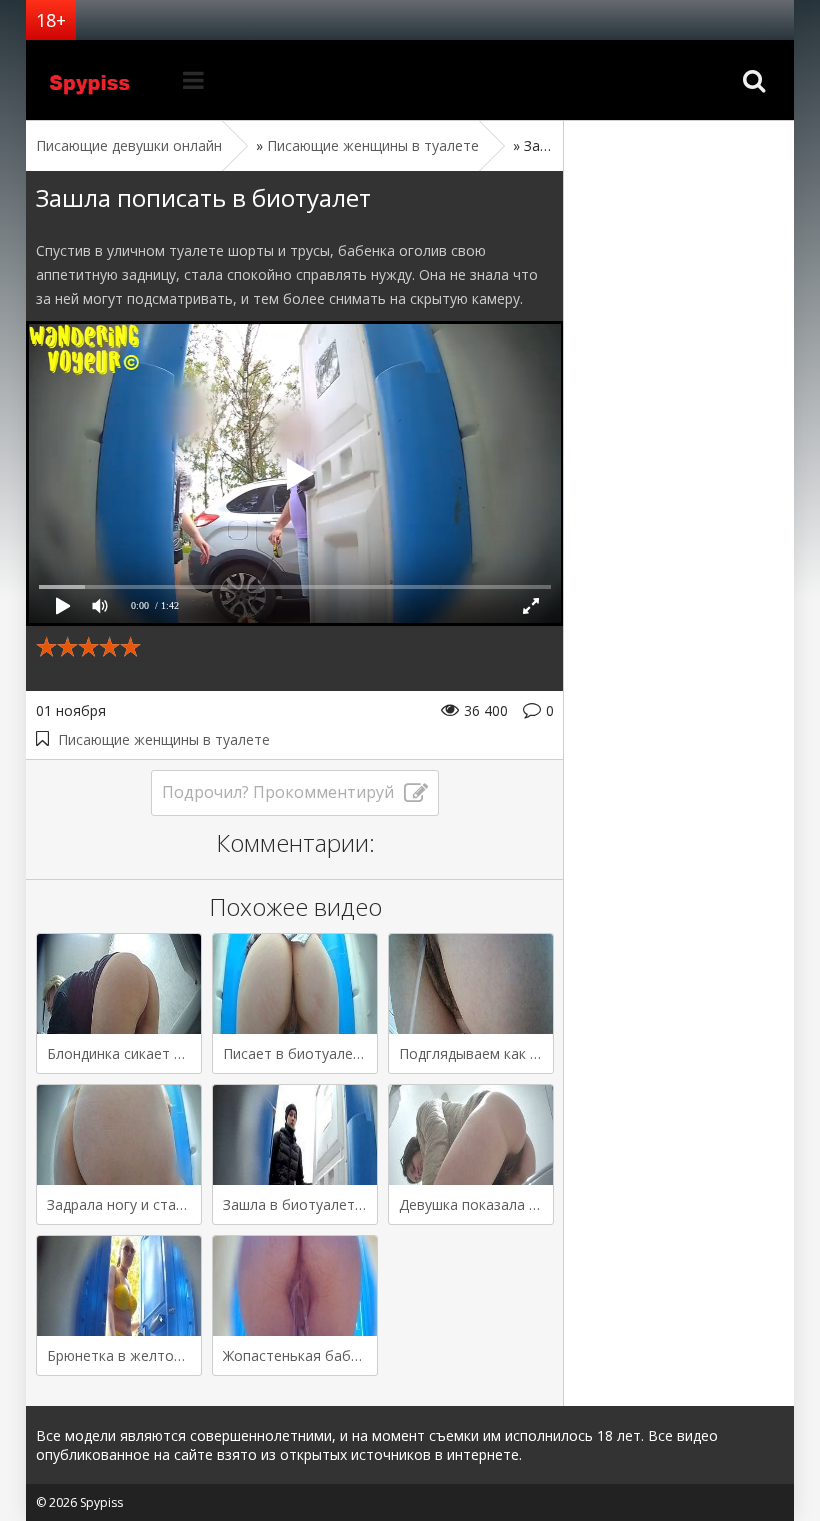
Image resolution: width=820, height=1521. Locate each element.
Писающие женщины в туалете (164, 739)
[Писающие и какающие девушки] (101, 80)
